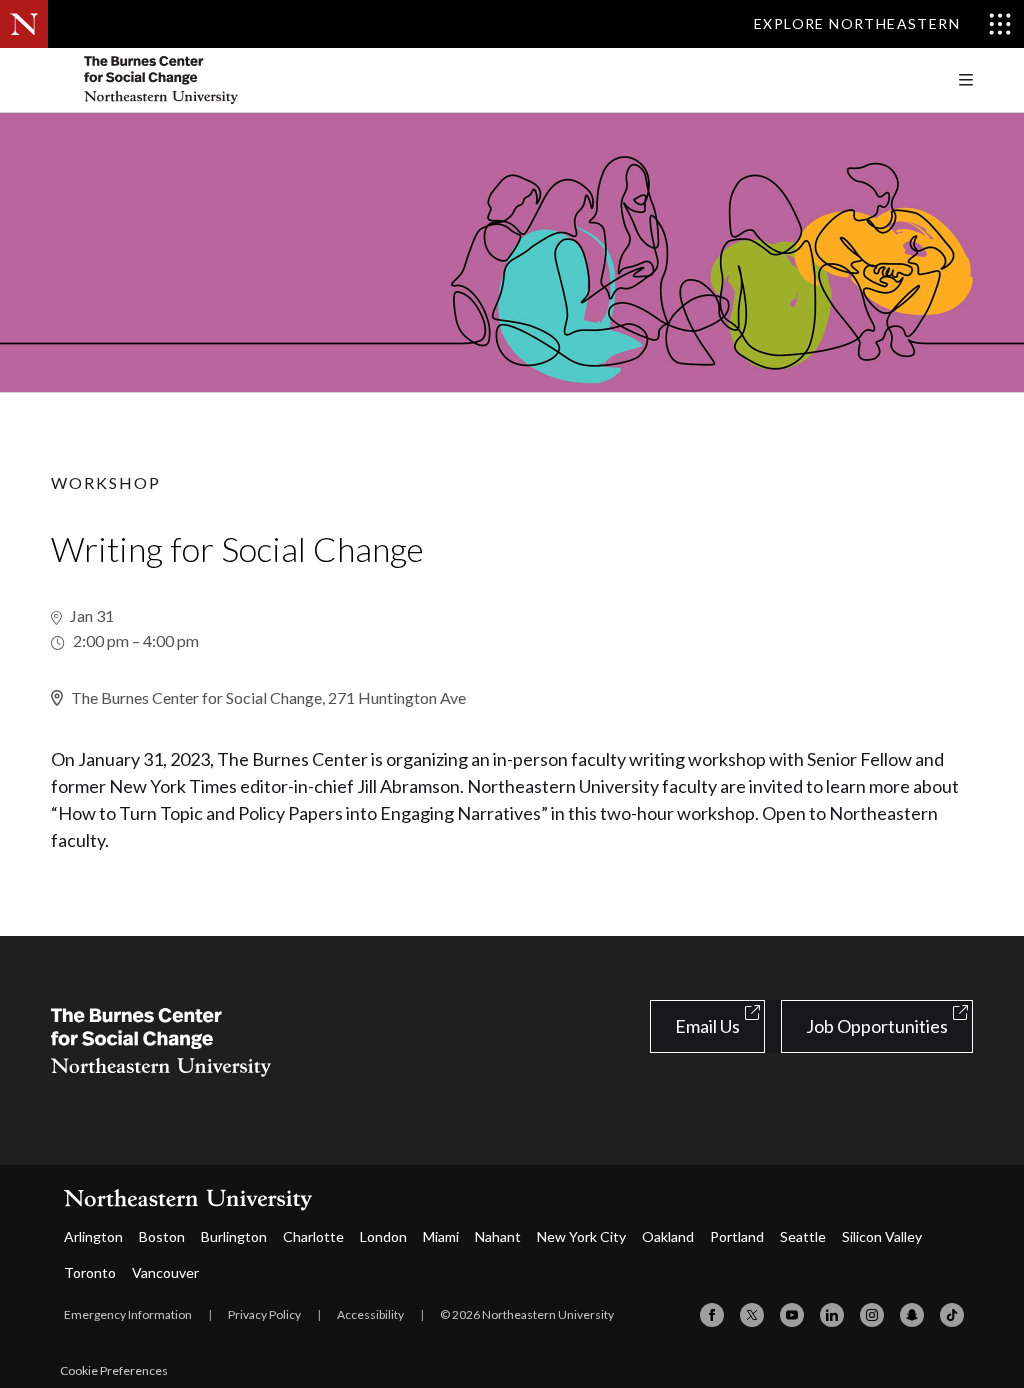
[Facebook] (712, 1315)
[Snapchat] (912, 1315)
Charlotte (313, 1236)
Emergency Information (128, 1314)
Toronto (90, 1272)
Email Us (707, 1026)
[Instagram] (872, 1315)
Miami (441, 1236)
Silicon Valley (882, 1236)
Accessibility (370, 1314)
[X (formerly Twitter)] (752, 1315)
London (383, 1236)
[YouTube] (792, 1315)
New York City (581, 1236)
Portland (737, 1236)
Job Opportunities (877, 1026)
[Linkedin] (832, 1315)
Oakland (668, 1236)
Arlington (93, 1236)
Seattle (803, 1236)
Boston (162, 1236)
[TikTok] (952, 1315)
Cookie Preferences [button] (114, 1370)
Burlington (234, 1236)
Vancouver (165, 1272)
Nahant (498, 1236)
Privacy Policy (264, 1314)
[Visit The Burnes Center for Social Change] (201, 80)
